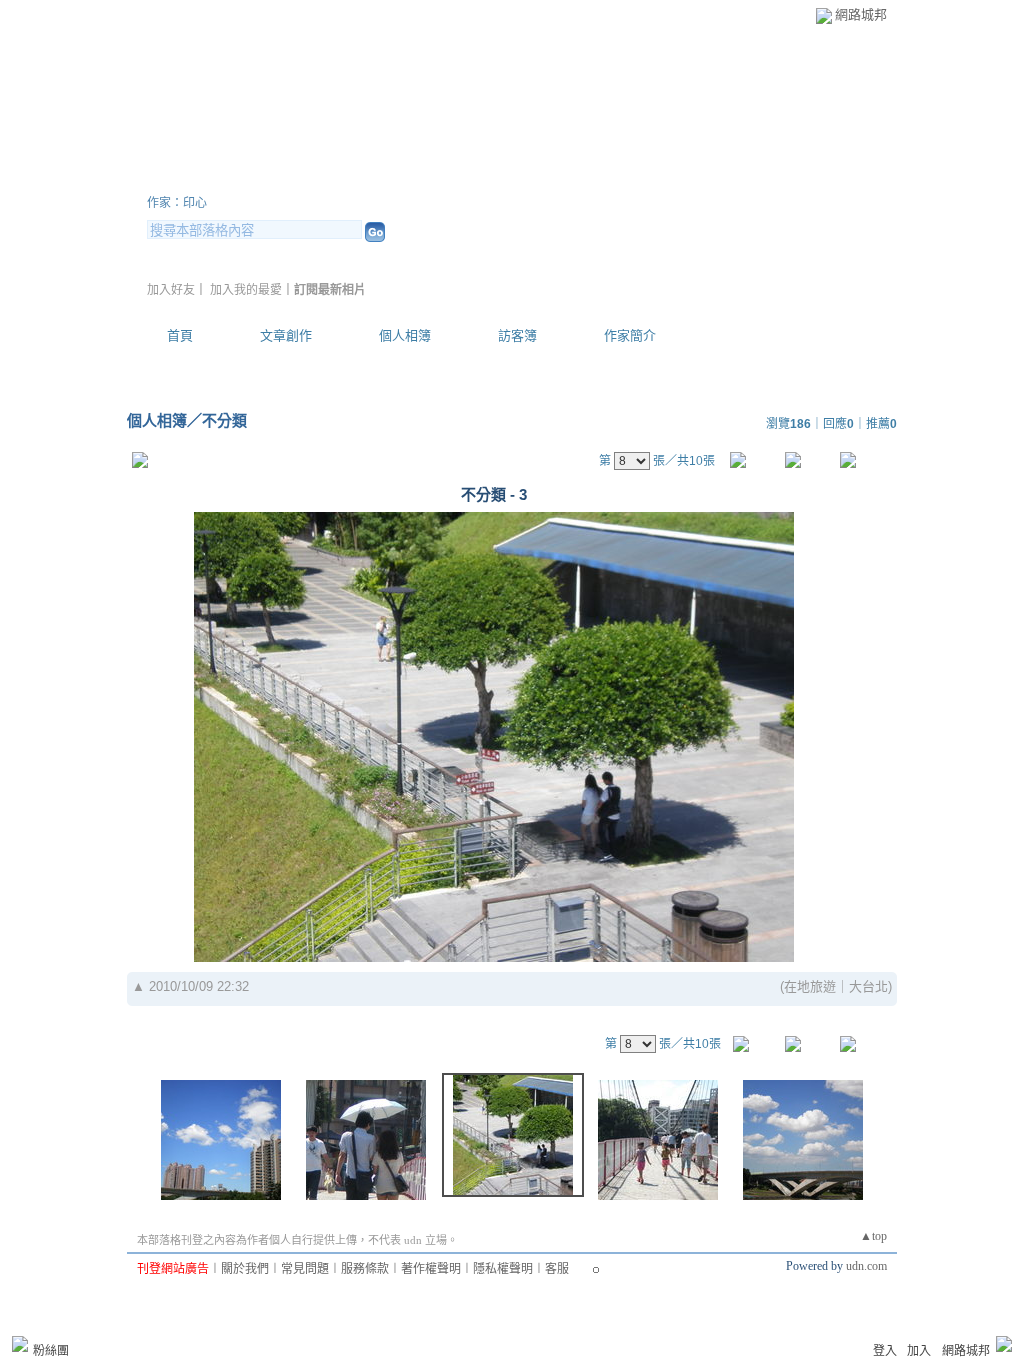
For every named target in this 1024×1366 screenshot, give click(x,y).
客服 (557, 1269)
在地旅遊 (810, 986)
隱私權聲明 (503, 1269)
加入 (919, 1351)
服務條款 (365, 1269)
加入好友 (171, 290)
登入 (885, 1351)
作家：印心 (177, 203)
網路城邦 (861, 14)
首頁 (180, 335)
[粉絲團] (20, 1344)
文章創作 (286, 335)
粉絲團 (51, 1351)
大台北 (868, 986)
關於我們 (245, 1269)
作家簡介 (630, 335)
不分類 (224, 420)
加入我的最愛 (246, 290)
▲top (873, 1236)
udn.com (866, 1266)
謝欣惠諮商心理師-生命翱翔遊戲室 (377, 178)
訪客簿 (517, 335)
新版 (682, 178)
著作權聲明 (431, 1269)
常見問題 (305, 1269)
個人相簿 (405, 335)
